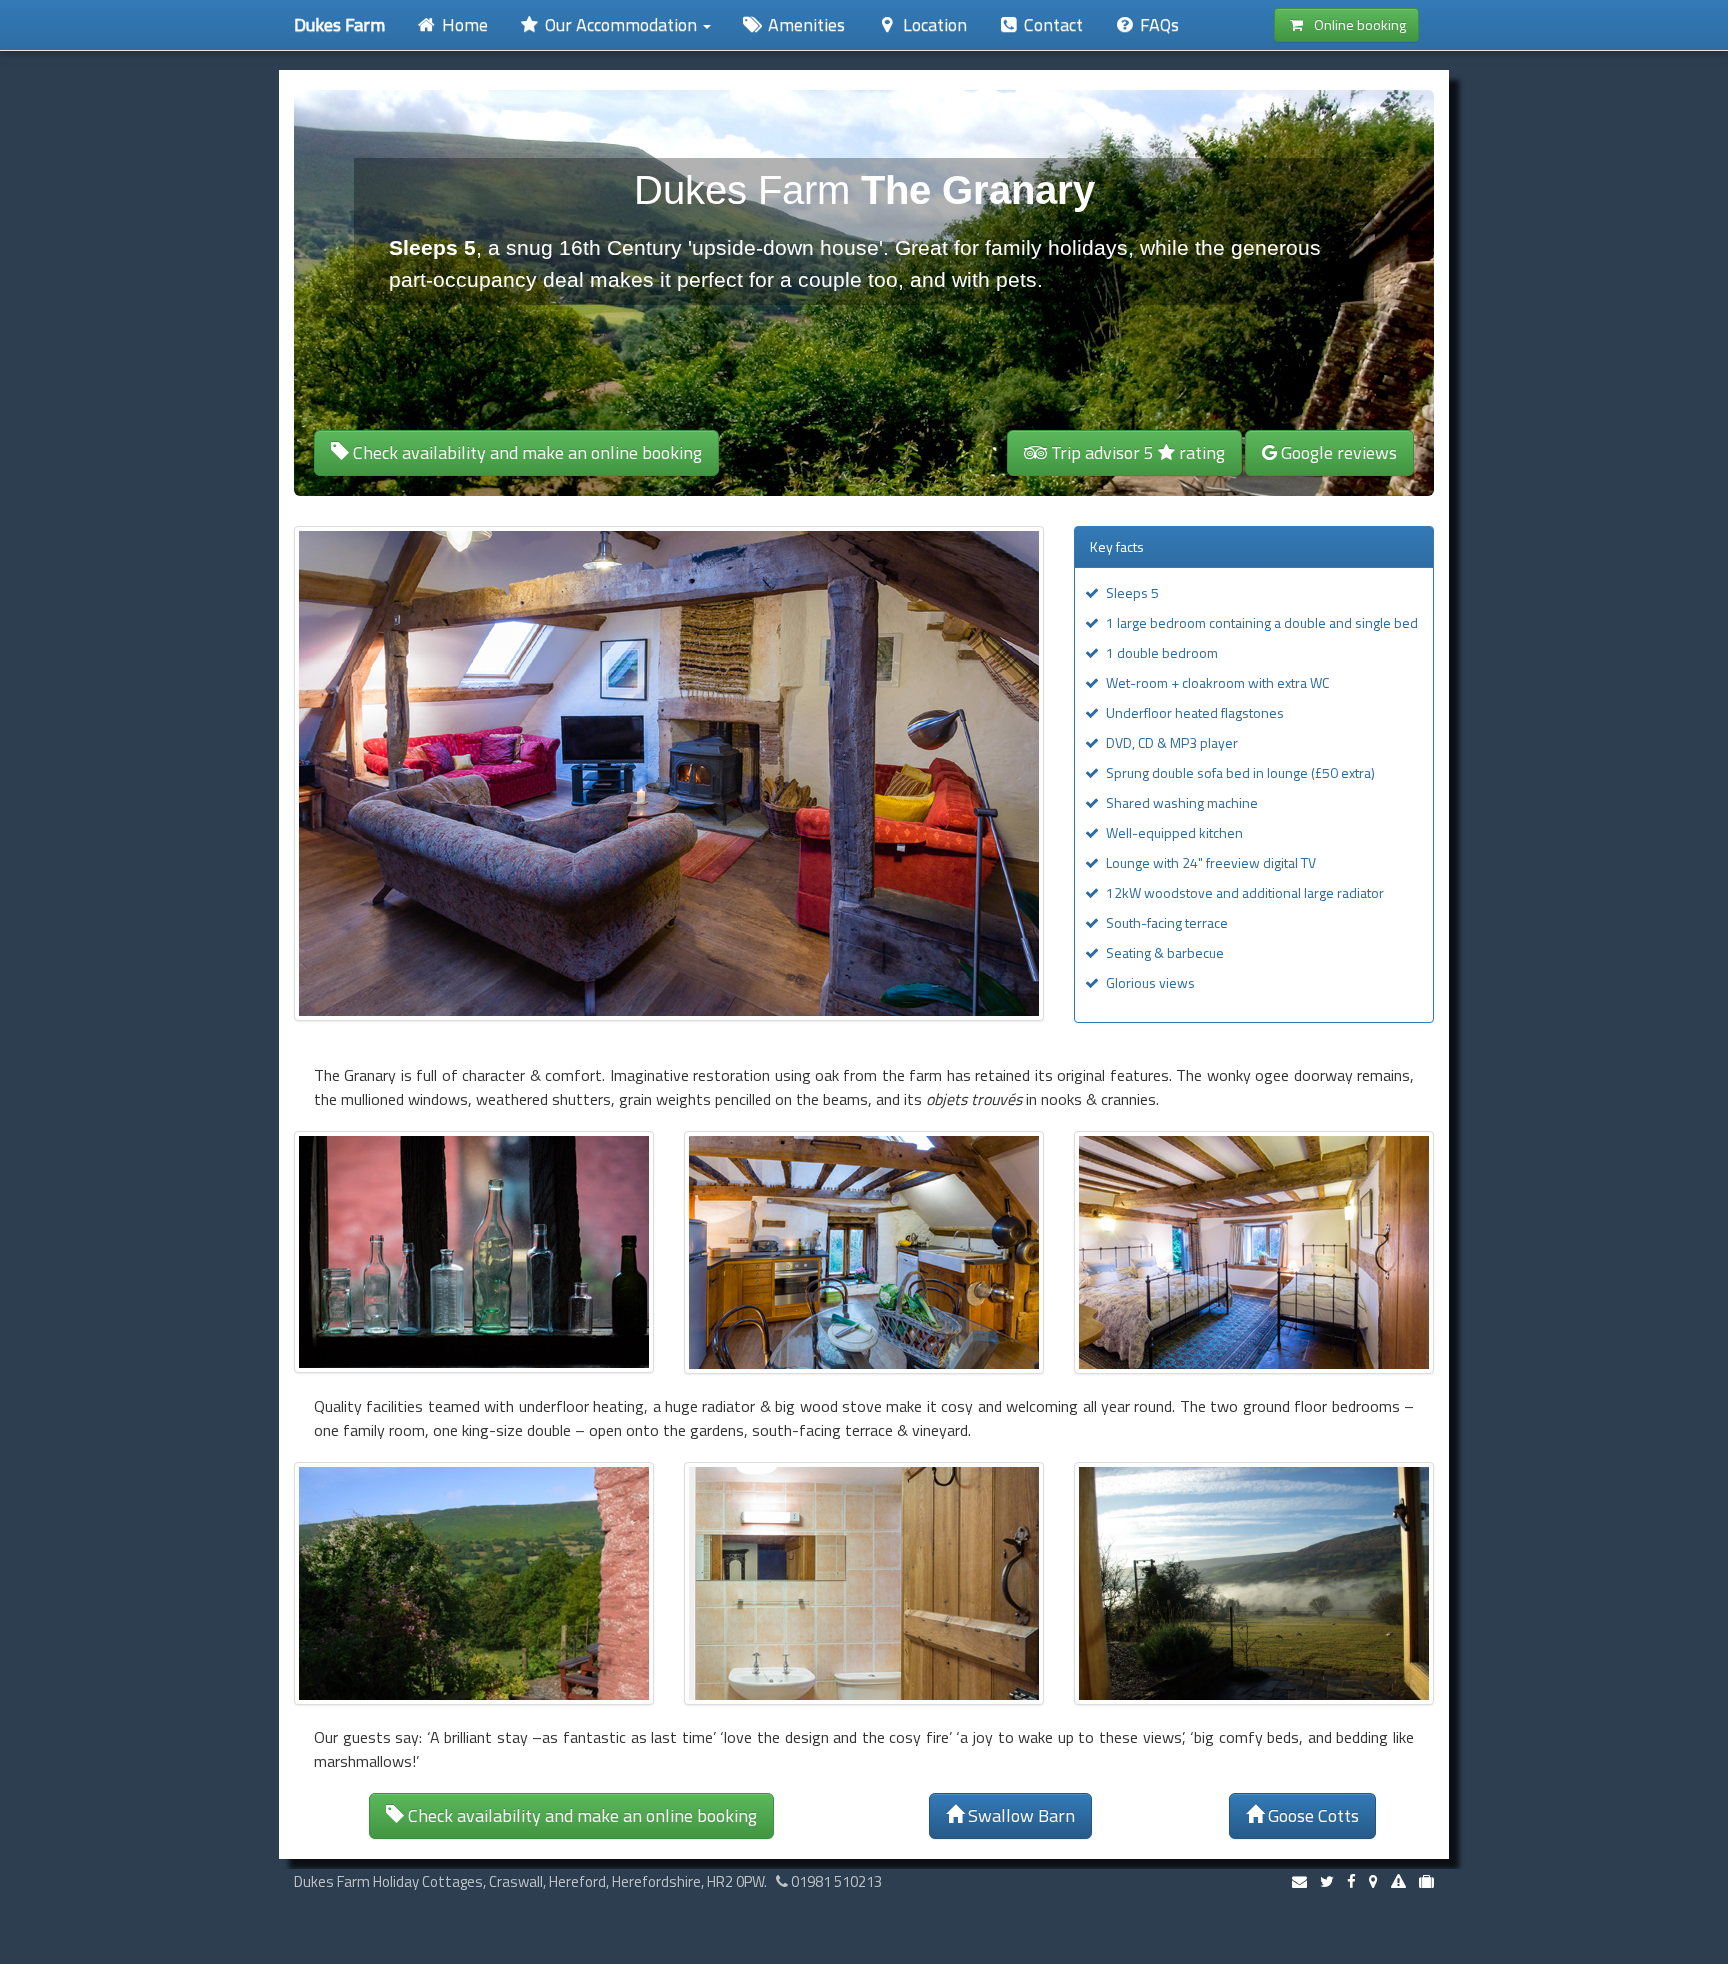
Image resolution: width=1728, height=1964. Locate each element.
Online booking (1355, 24)
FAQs (1157, 24)
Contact (1051, 24)
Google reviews (1337, 452)
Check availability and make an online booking (525, 452)
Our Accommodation (621, 24)
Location (933, 24)
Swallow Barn (1019, 1815)
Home (463, 24)
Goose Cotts (1311, 1815)
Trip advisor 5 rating (1136, 452)
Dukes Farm (339, 24)
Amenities (804, 24)
